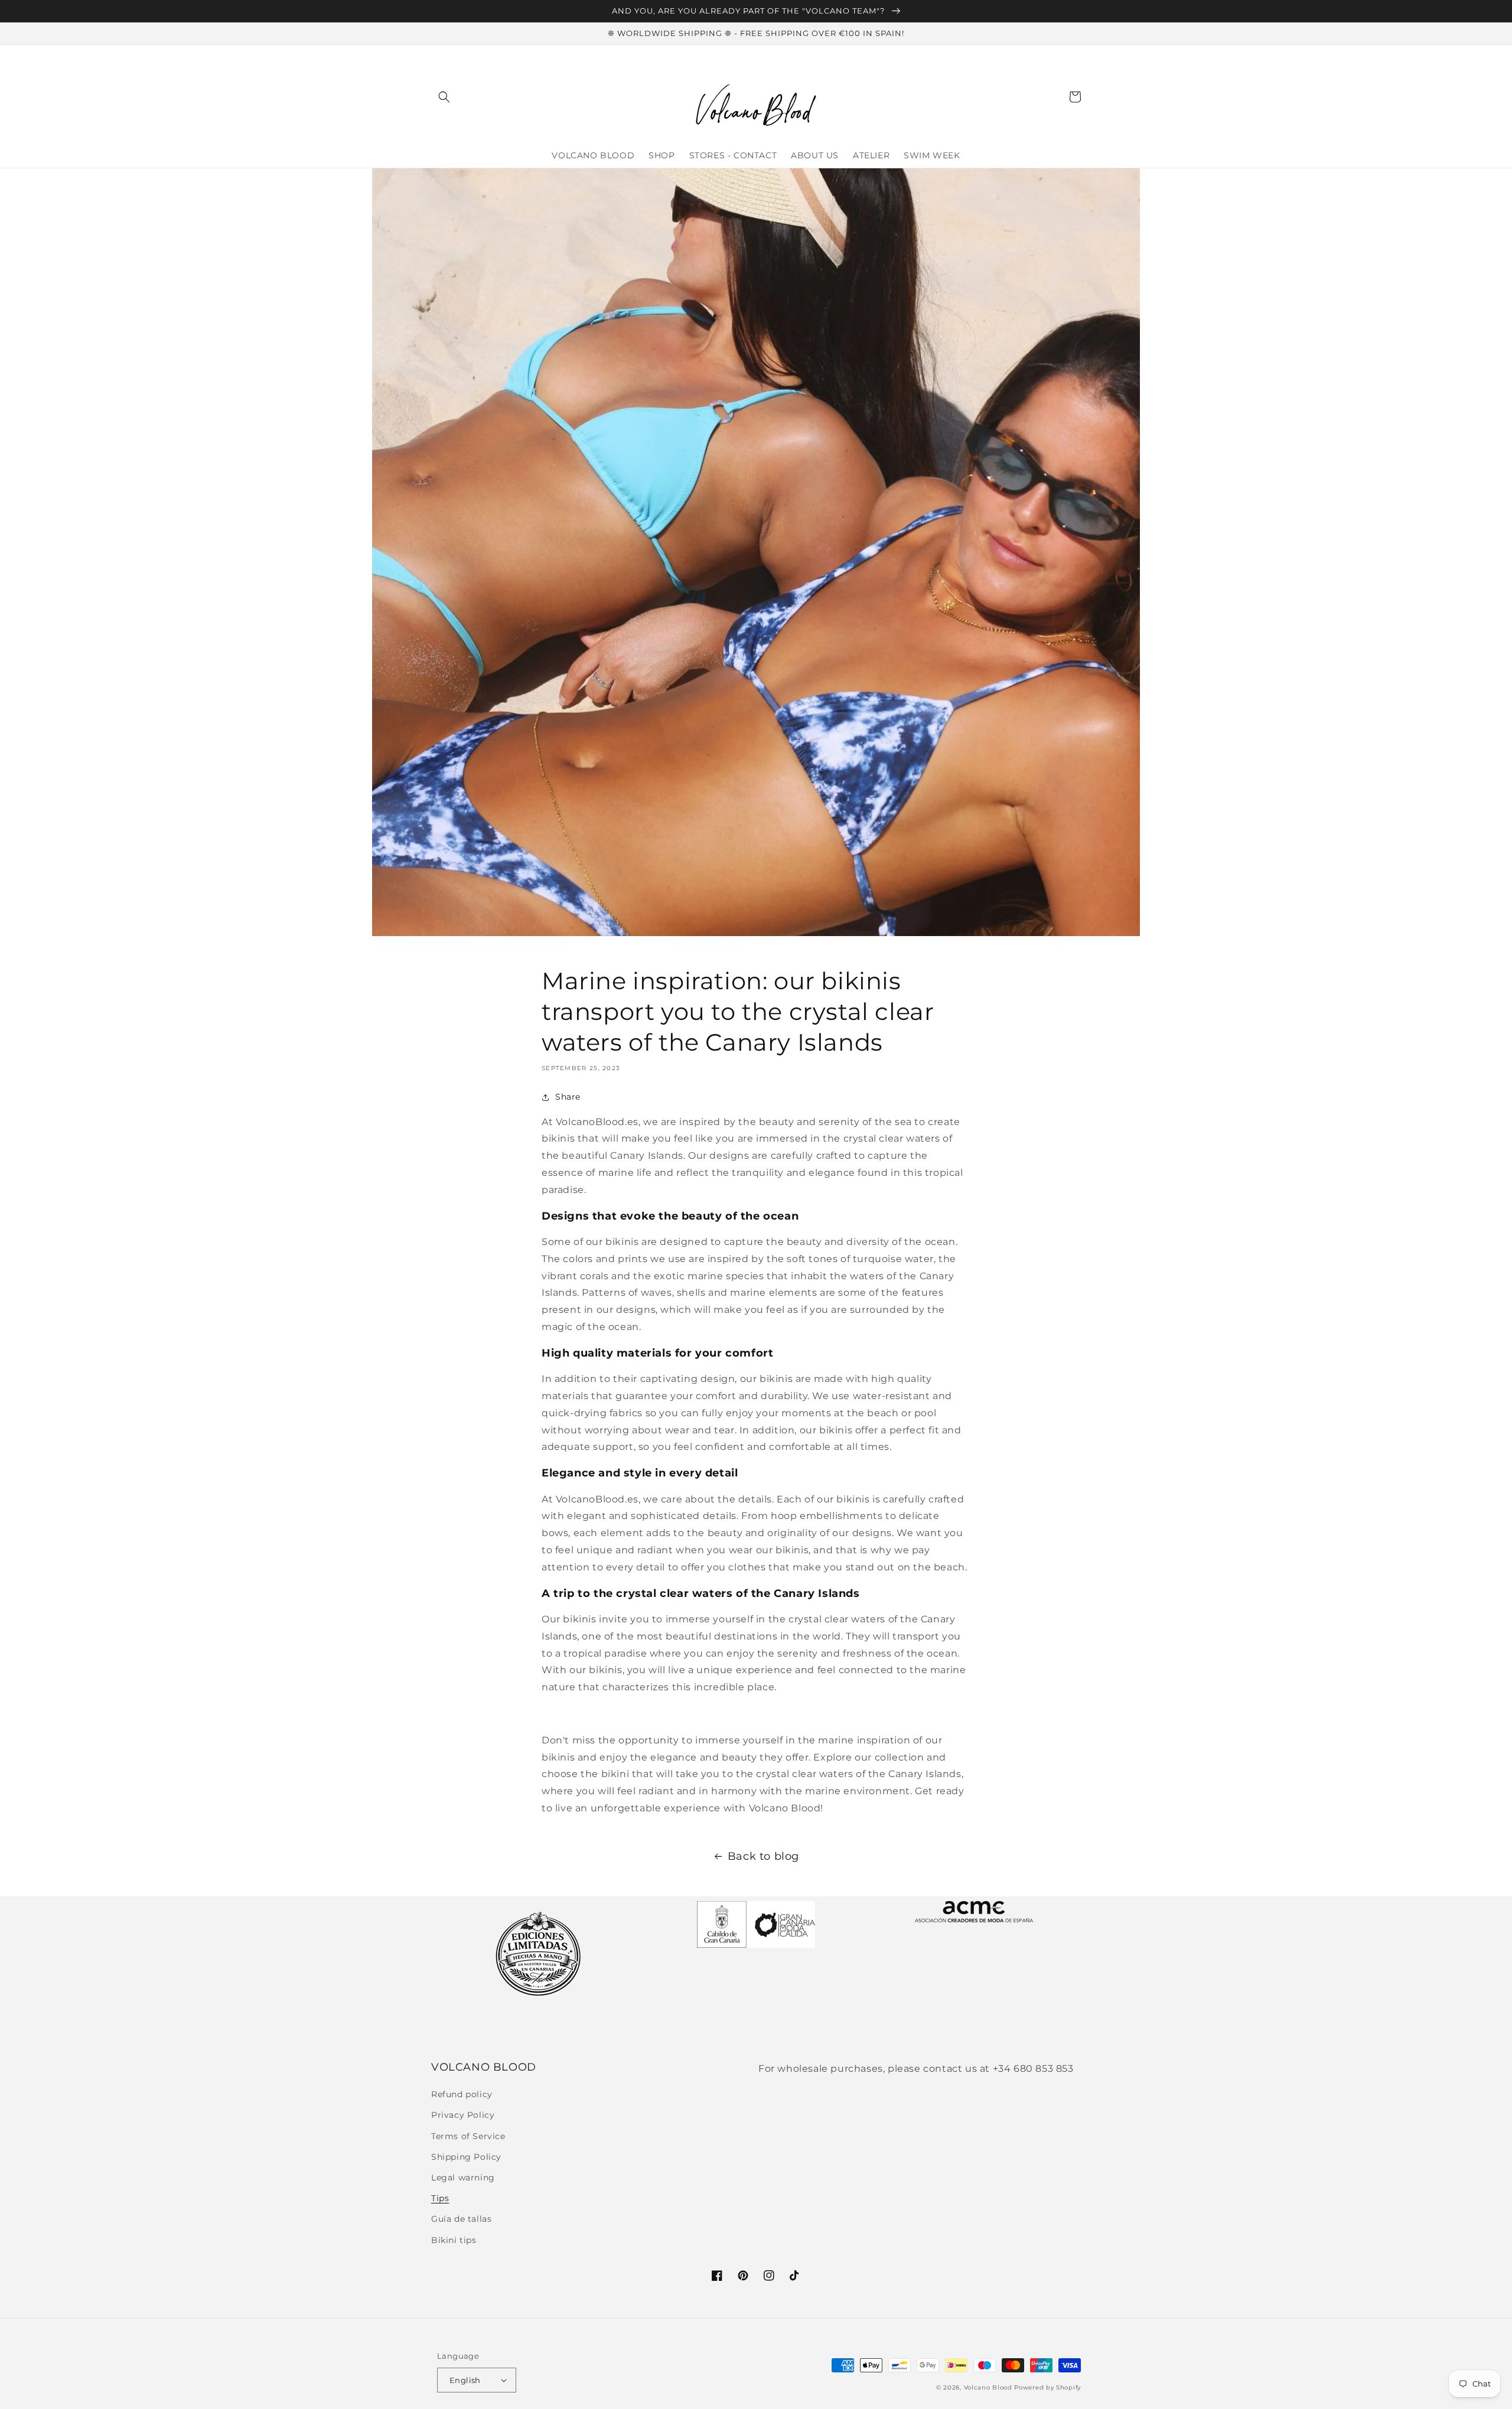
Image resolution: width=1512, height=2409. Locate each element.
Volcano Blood (988, 2387)
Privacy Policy (463, 2115)
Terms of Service (468, 2136)
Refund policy (462, 2094)
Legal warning (463, 2177)
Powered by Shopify (1047, 2387)
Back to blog (763, 1856)
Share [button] (568, 1097)
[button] (444, 97)
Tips (440, 2198)
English (465, 2380)
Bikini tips (454, 2240)
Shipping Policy (466, 2157)
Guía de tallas (461, 2219)
